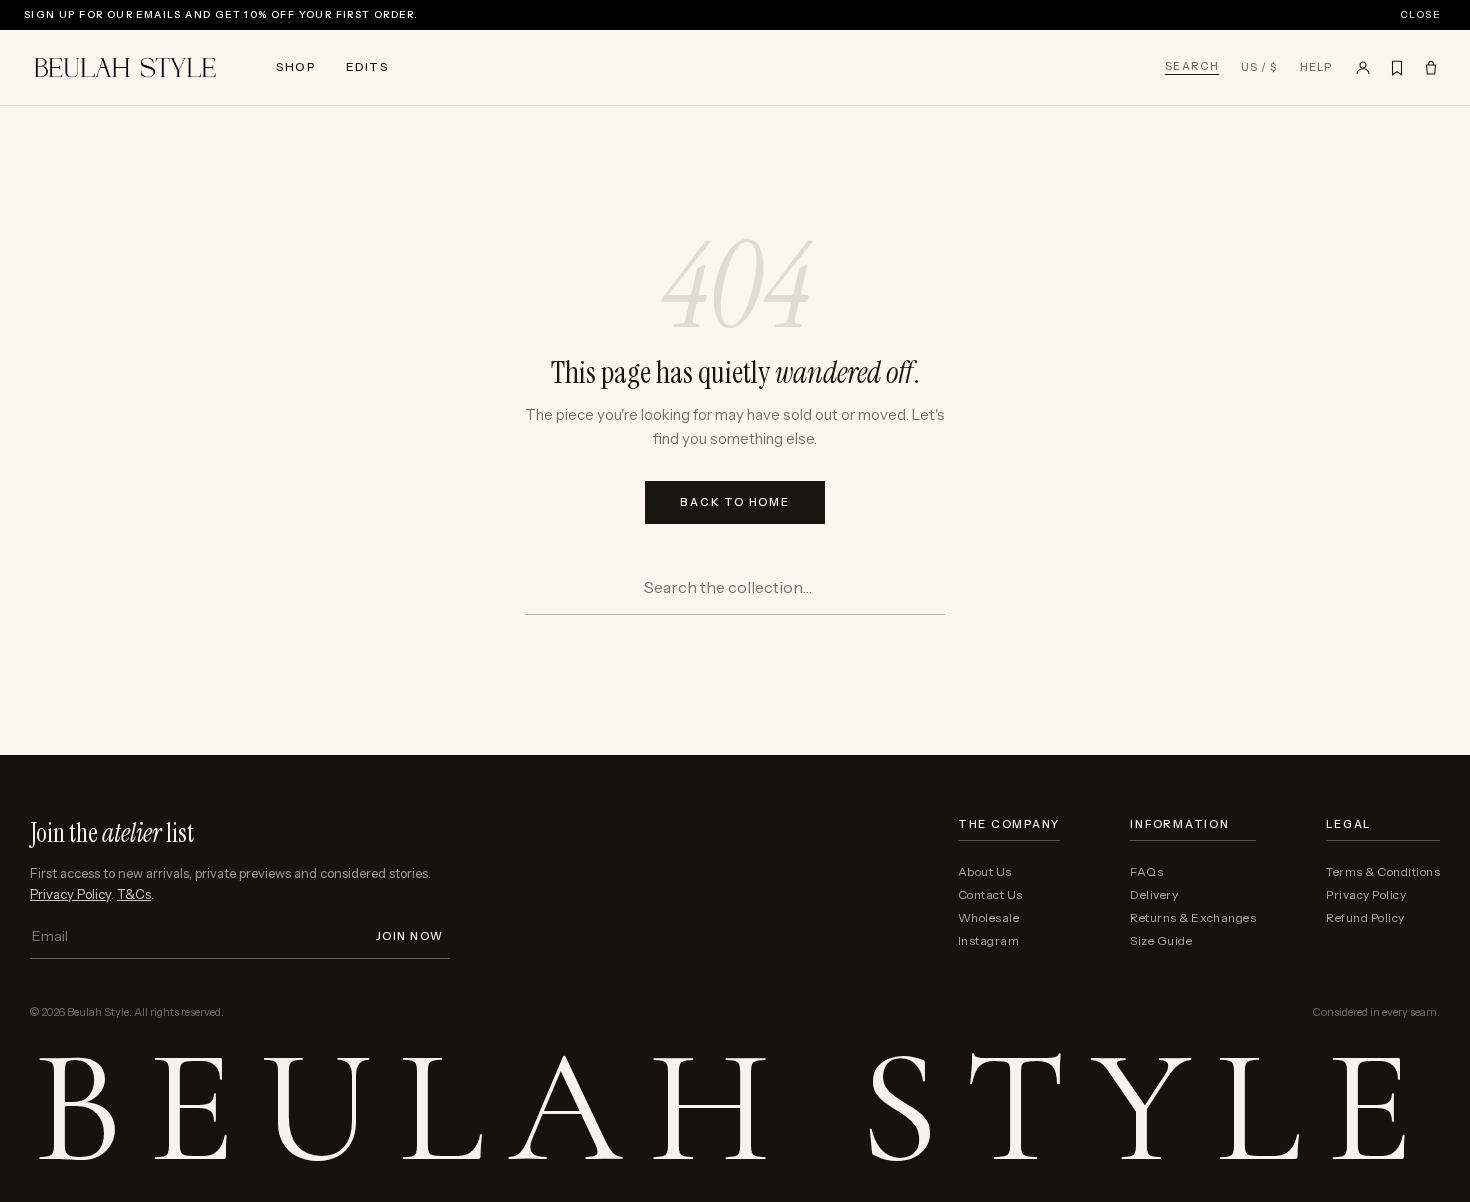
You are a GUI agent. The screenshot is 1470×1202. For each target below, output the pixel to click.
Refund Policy (1365, 918)
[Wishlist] (1397, 68)
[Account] (1363, 68)
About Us (985, 872)
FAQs (1146, 872)
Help (1316, 67)
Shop (296, 66)
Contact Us (990, 895)
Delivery (1154, 895)
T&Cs (134, 894)
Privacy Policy (70, 894)
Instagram (988, 941)
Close (1420, 15)
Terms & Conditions (1383, 872)
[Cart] (1431, 68)
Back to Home (734, 502)
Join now (410, 936)
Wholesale (988, 918)
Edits (367, 66)
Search (1192, 67)
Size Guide (1161, 941)
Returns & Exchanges (1193, 918)
